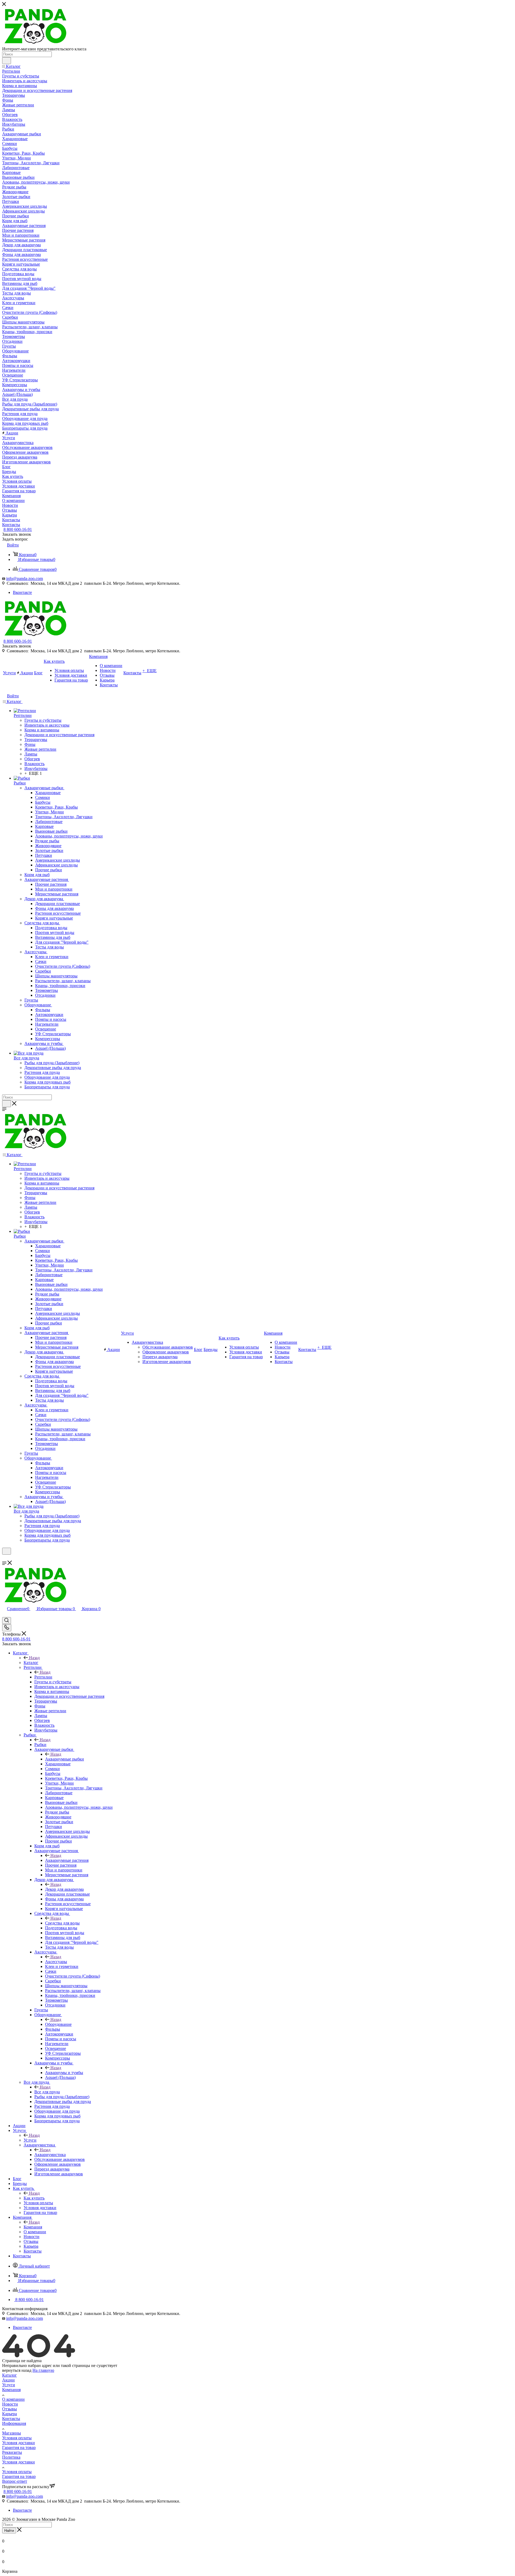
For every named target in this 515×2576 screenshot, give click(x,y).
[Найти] (7, 61)
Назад (34, 1658)
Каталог (31, 1663)
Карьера (10, 2414)
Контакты (11, 2419)
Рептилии (43, 1677)
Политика (11, 2457)
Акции (8, 2380)
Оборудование (58, 2024)
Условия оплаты (17, 2438)
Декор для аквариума (64, 1889)
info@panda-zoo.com (25, 578)
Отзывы (10, 2409)
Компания (33, 2227)
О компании (13, 2399)
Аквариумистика (50, 2155)
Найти (9, 2531)
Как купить (34, 2198)
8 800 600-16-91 (18, 529)
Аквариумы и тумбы (64, 2073)
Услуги (30, 2140)
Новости (10, 2404)
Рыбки (40, 1745)
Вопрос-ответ (15, 2481)
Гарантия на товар (19, 2447)
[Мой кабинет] (5, 1558)
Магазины (12, 2433)
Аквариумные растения (67, 1860)
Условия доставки (19, 2443)
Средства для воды (62, 1923)
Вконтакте (22, 592)
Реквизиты (12, 2452)
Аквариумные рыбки (65, 1759)
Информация (14, 2423)
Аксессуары (56, 1962)
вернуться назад (17, 2370)
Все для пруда (47, 2092)
